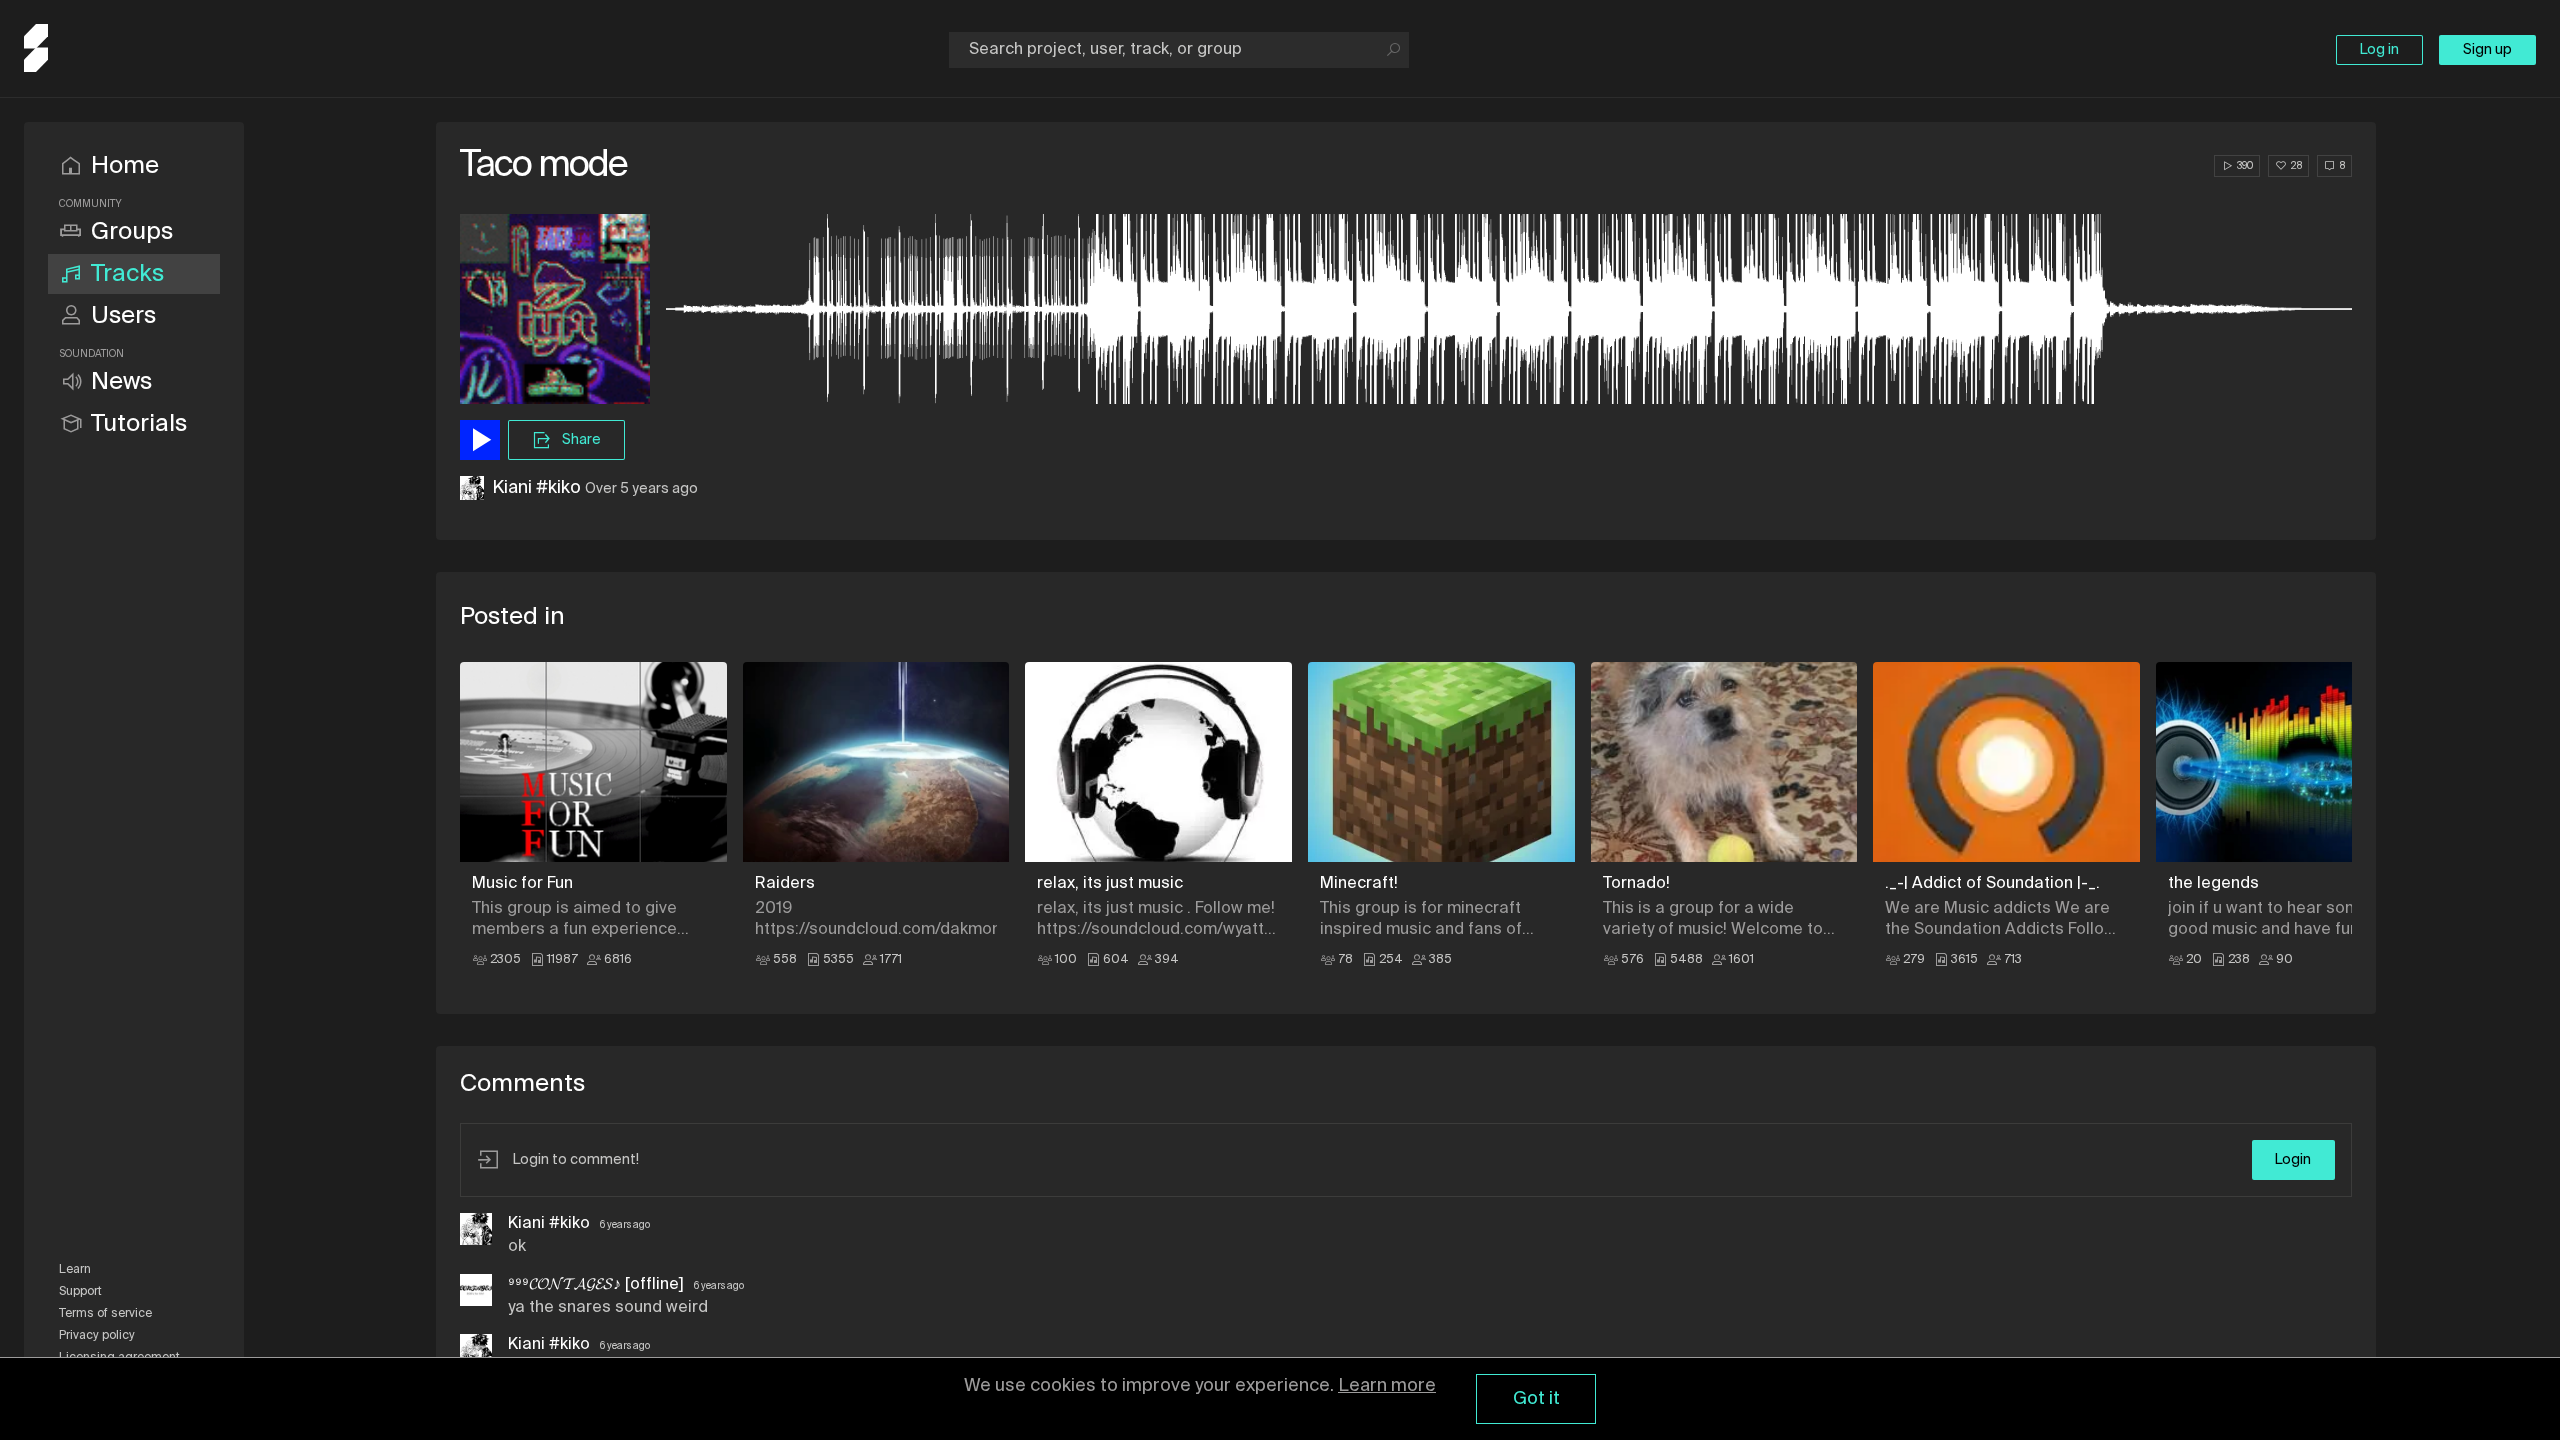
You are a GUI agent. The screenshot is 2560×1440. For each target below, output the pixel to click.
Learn (75, 1270)
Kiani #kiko (536, 488)
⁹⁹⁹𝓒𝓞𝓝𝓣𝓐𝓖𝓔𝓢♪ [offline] (598, 1285)
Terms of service (105, 1314)
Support (80, 1292)
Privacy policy (97, 1336)
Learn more (1387, 1386)
